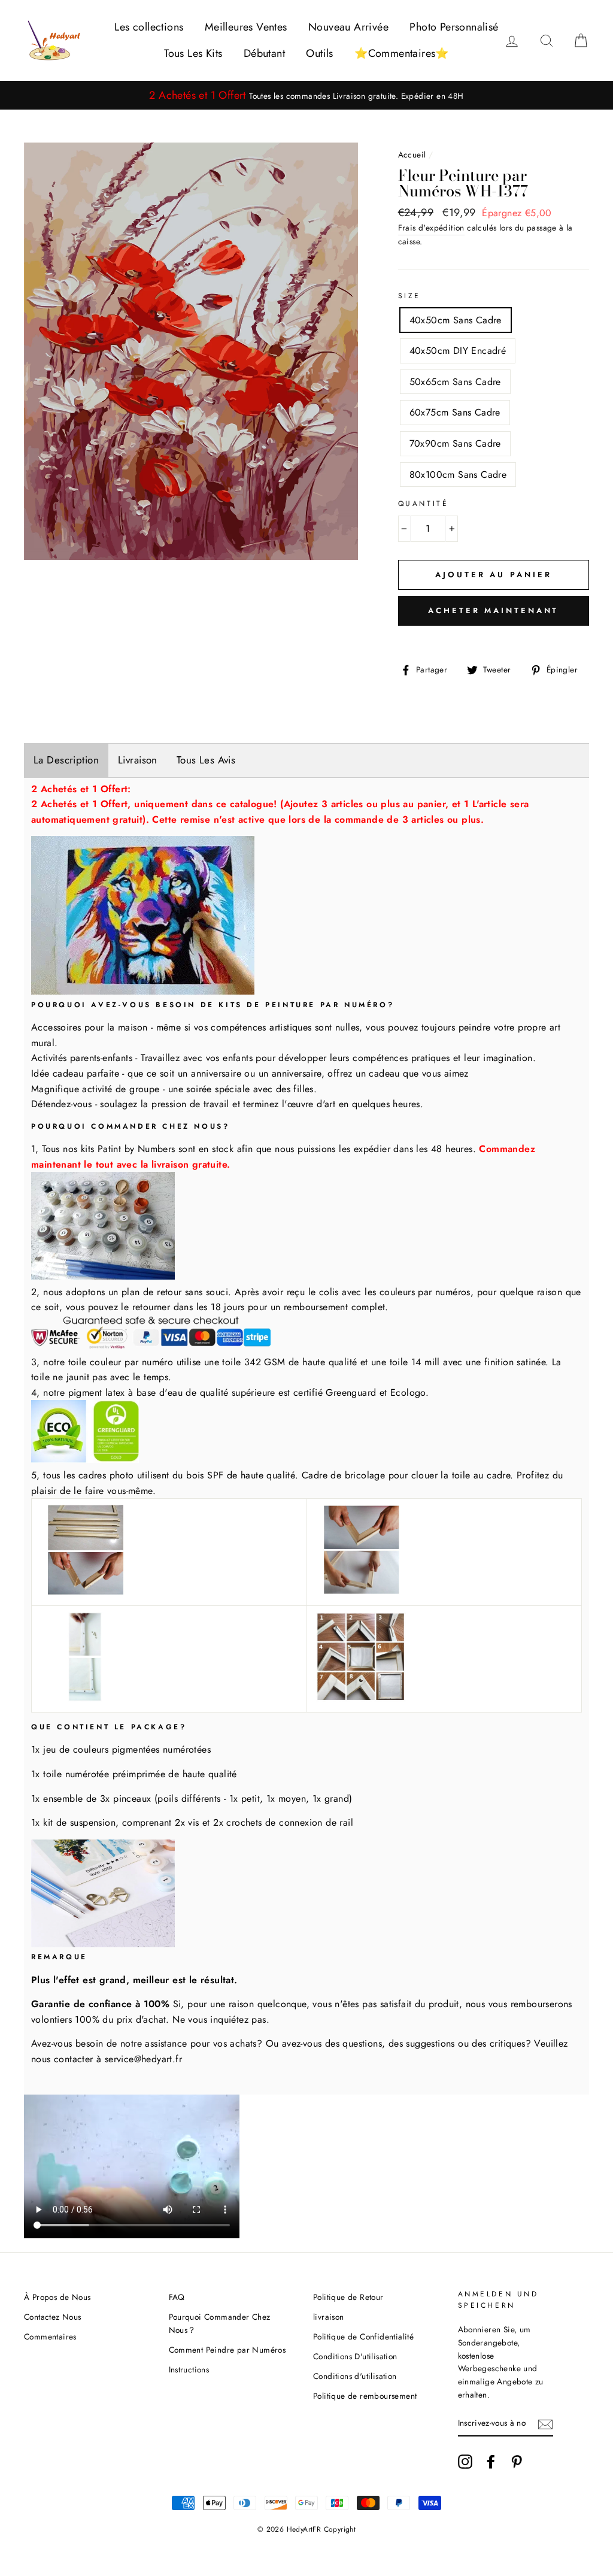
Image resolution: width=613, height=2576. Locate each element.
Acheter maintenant (493, 610)
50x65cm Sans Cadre (455, 382)
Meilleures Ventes (246, 27)
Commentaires (50, 2336)
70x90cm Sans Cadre (455, 443)
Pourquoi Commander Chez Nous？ (220, 2323)
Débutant (264, 53)
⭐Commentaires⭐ (402, 53)
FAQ (177, 2297)
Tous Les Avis (206, 760)
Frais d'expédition (431, 228)
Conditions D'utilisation (355, 2356)
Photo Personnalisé (454, 27)
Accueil (412, 154)
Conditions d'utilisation (355, 2376)
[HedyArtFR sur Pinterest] (517, 2462)
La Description (66, 760)
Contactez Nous (53, 2317)
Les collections (149, 27)
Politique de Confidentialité (363, 2336)
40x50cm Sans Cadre (456, 320)
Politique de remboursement (365, 2396)
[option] (306, 96)
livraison (329, 2317)
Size (409, 296)
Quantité (424, 504)
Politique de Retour (348, 2297)
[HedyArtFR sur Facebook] (491, 2462)
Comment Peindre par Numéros (227, 2350)
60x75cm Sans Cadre (455, 412)
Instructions (189, 2369)
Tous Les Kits (193, 53)
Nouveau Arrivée (348, 27)
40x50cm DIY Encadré (458, 351)
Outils (319, 53)
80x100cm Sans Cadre (458, 475)
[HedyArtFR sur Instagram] (465, 2462)
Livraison (138, 760)
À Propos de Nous (57, 2297)
